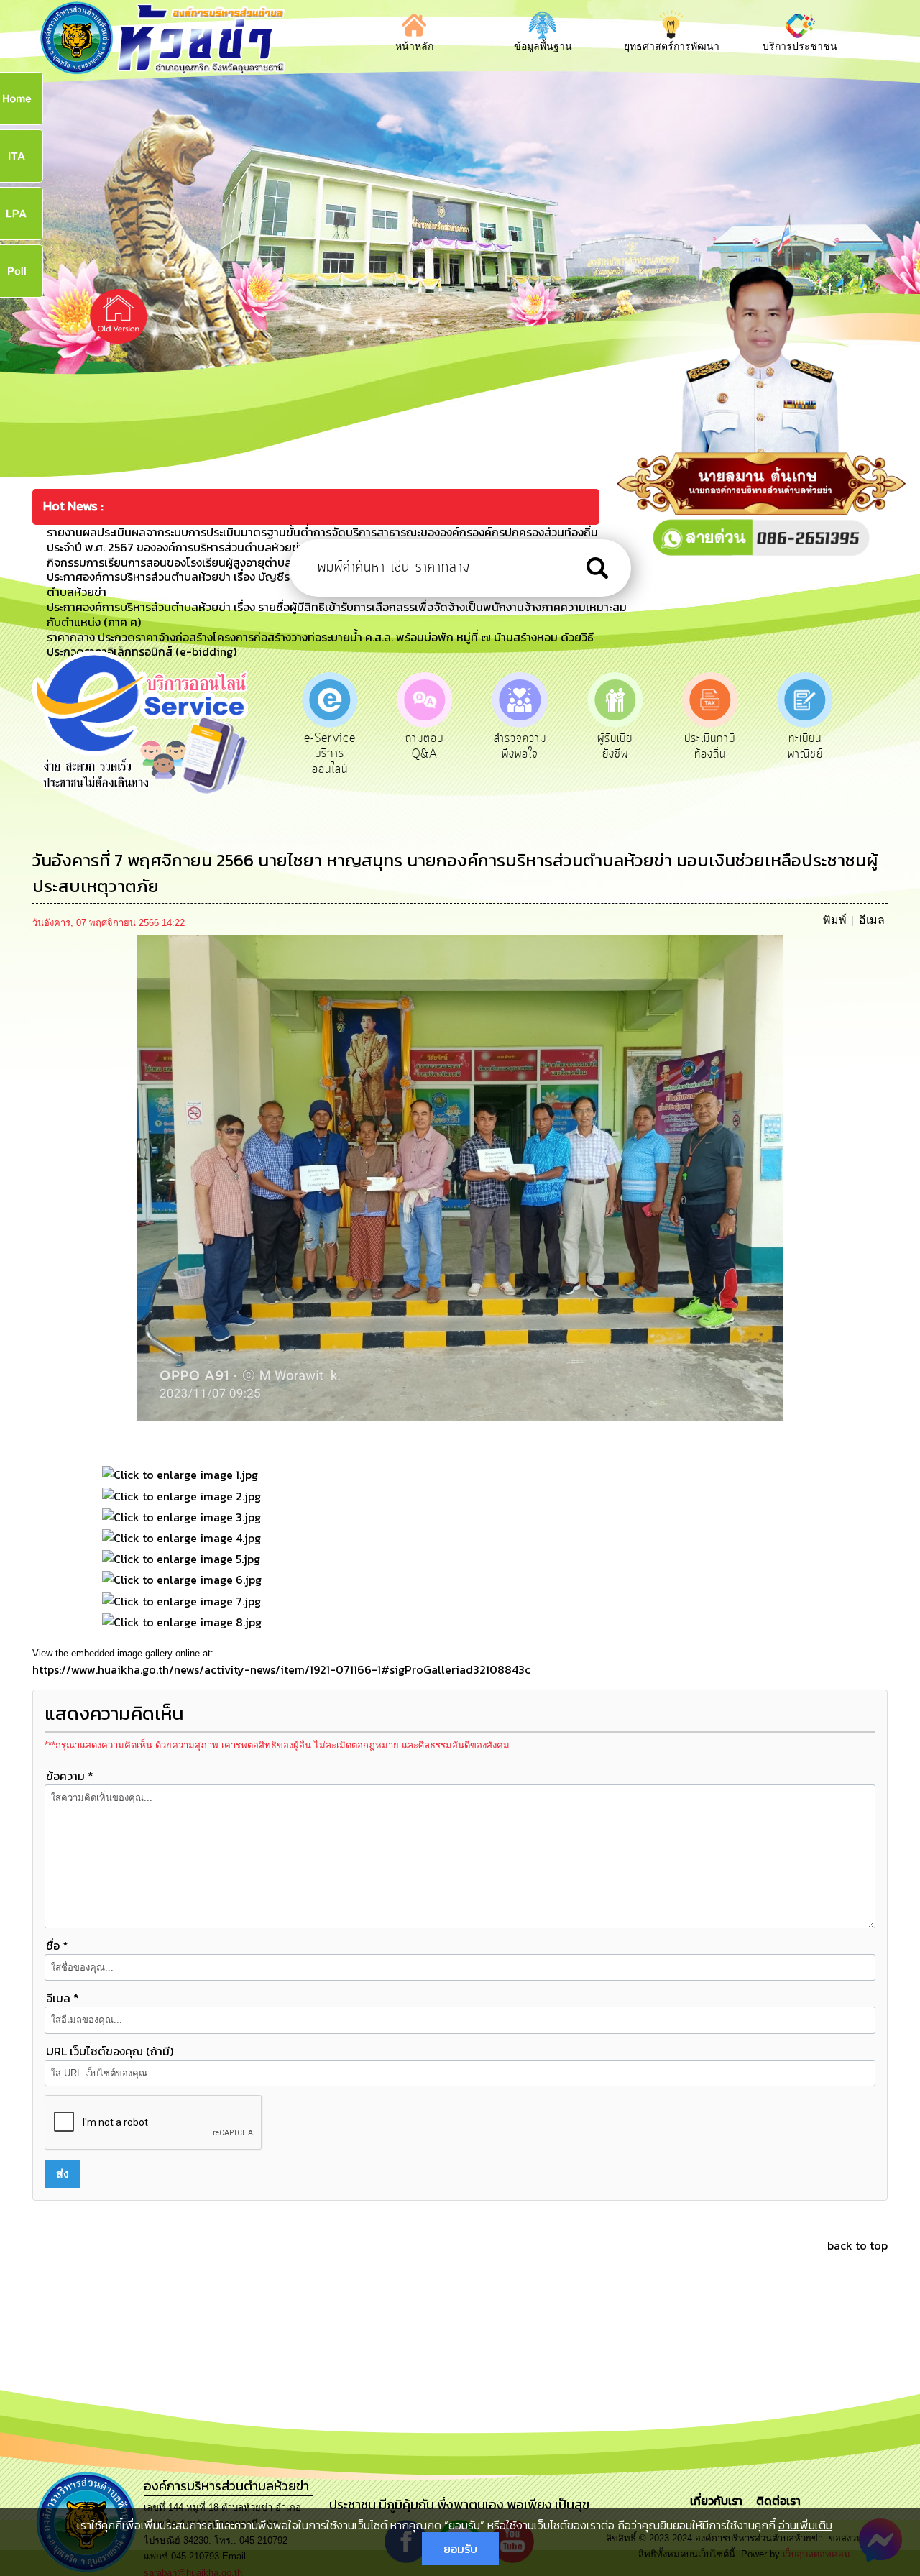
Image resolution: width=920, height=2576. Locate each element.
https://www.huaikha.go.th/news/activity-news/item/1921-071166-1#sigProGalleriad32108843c (281, 1669)
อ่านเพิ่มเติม (805, 2525)
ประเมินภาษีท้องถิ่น (615, 746)
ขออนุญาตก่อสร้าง (805, 746)
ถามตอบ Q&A (330, 746)
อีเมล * (63, 1998)
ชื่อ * (57, 1945)
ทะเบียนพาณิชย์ (710, 746)
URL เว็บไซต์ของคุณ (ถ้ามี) (110, 2051)
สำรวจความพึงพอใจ (424, 746)
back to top (857, 2245)
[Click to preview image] (460, 1177)
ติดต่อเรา (776, 2501)
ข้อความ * (70, 1776)
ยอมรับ (460, 2549)
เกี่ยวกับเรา (718, 2501)
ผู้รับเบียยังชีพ (520, 746)
